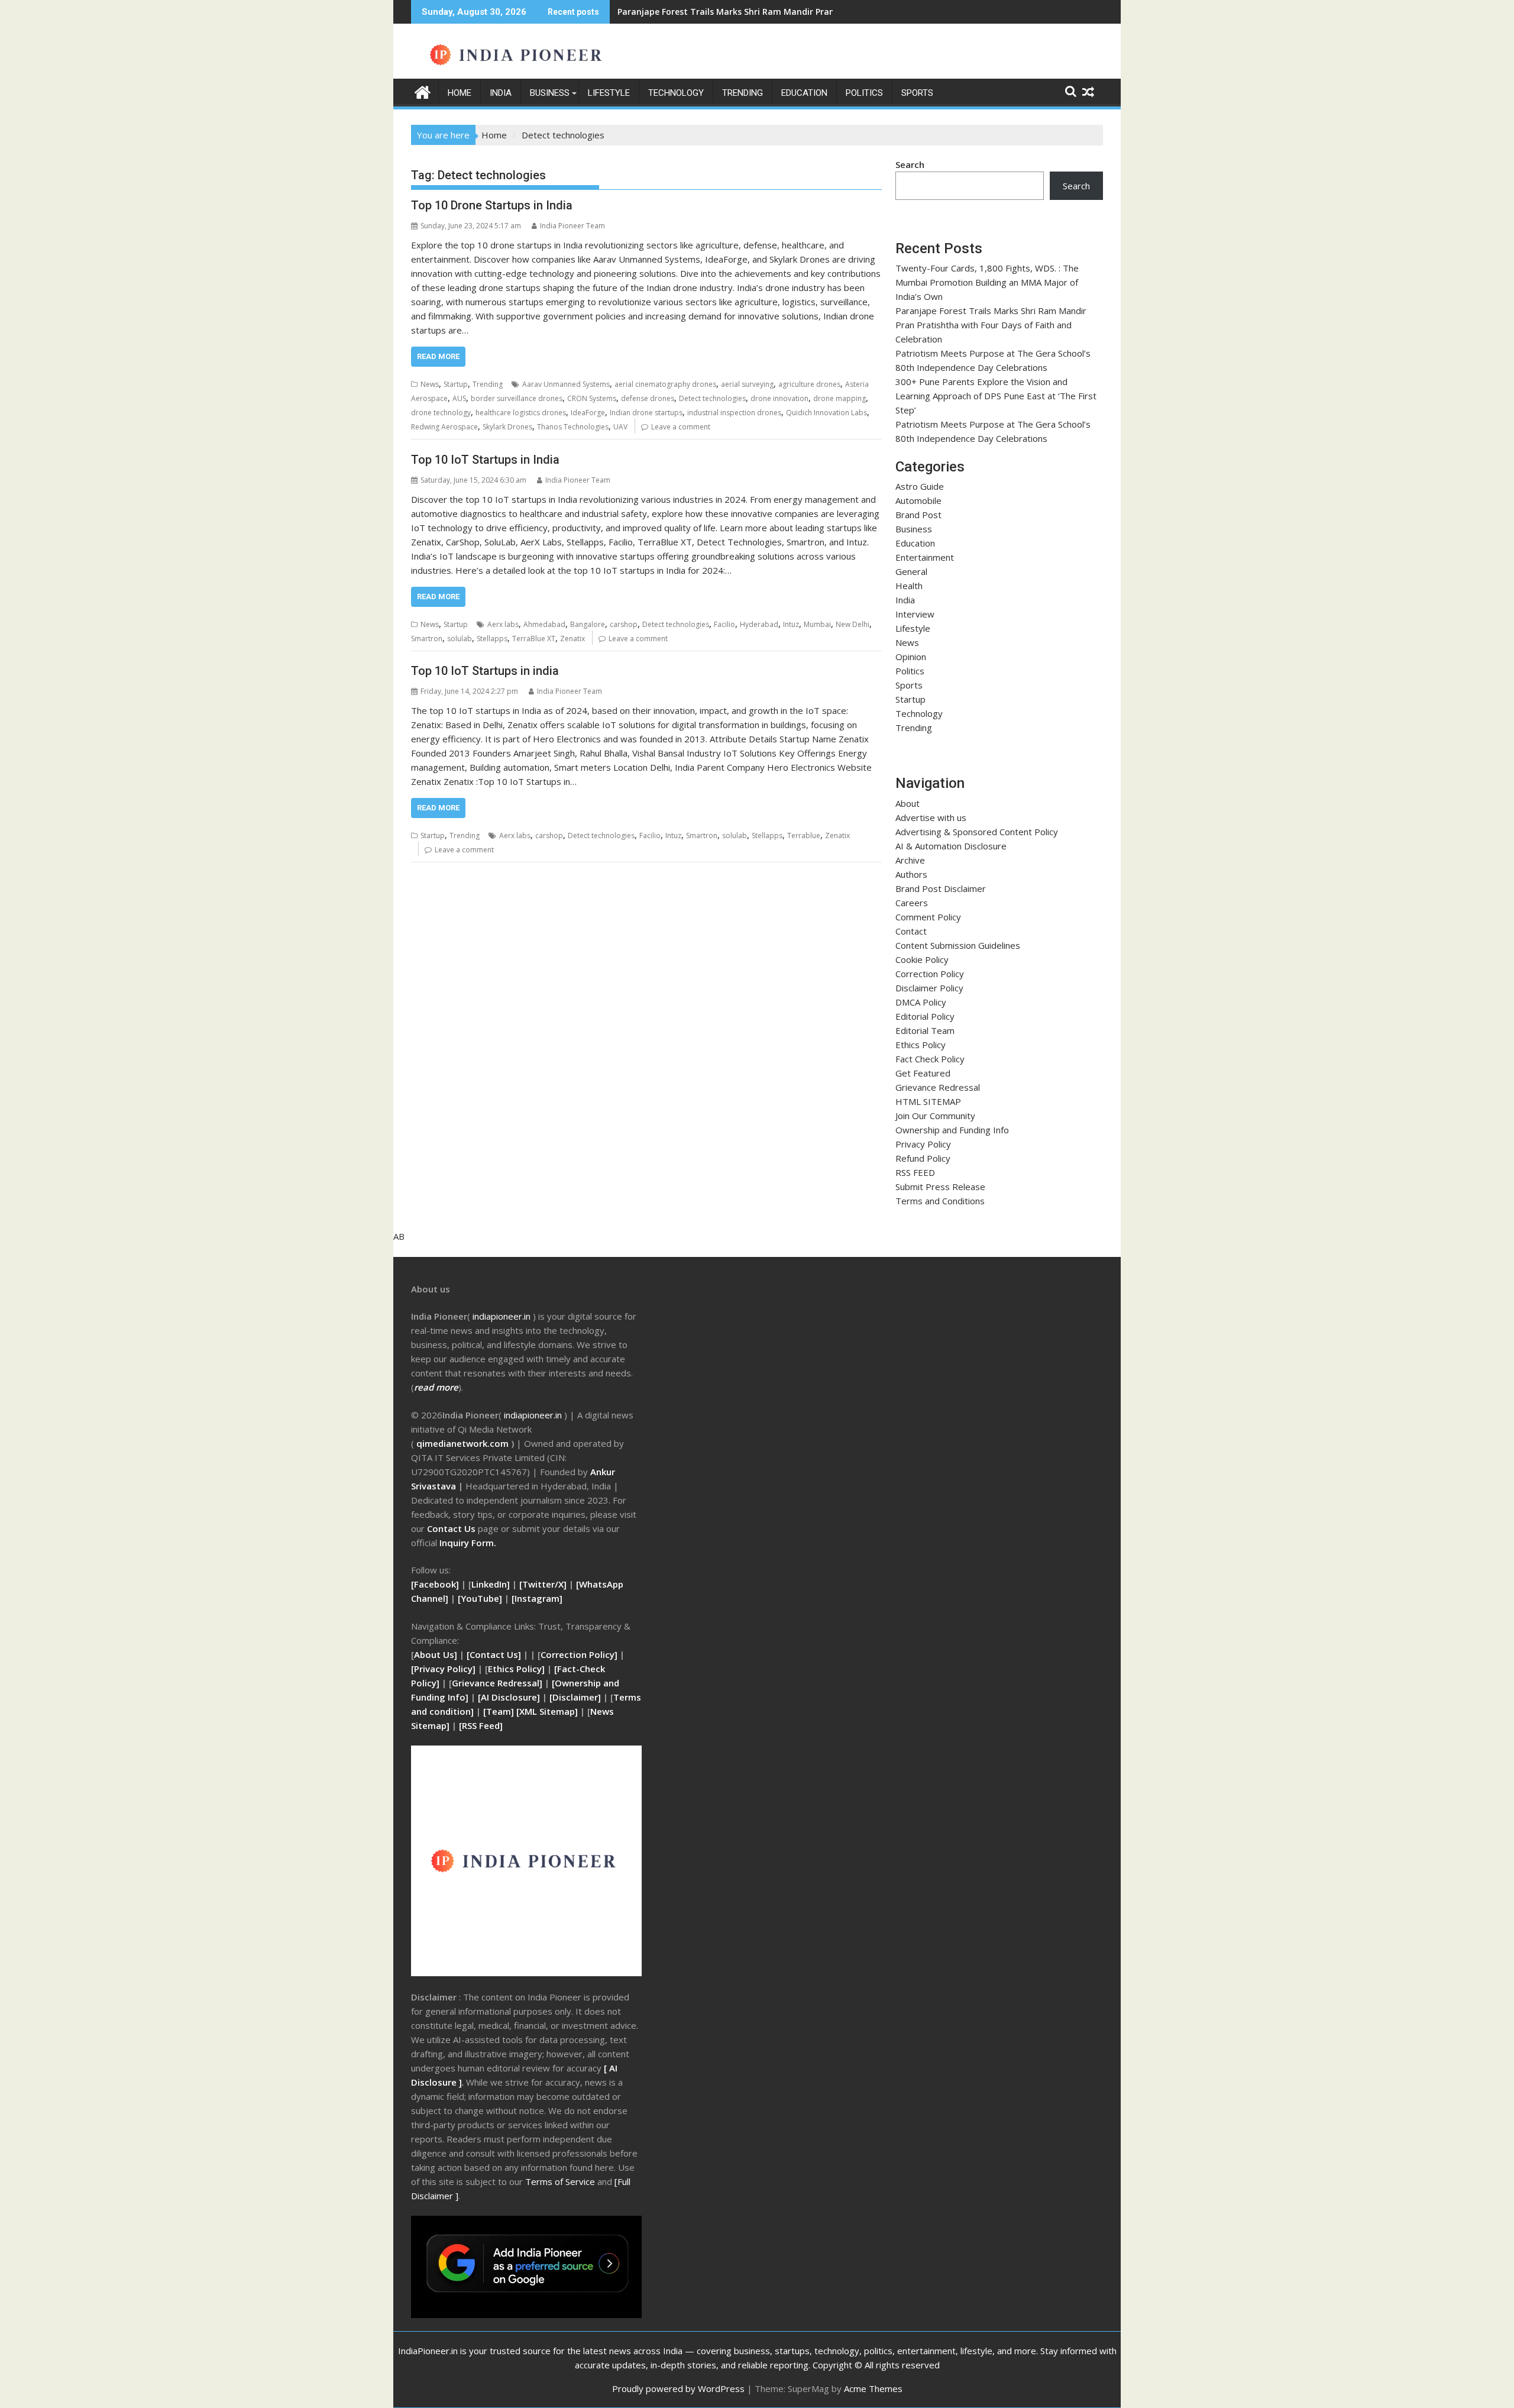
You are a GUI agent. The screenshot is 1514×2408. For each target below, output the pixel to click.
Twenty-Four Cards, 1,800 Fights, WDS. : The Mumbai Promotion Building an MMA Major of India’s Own (987, 282)
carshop (624, 624)
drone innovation (779, 398)
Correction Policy (930, 974)
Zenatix (572, 639)
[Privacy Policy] (443, 1669)
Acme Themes (873, 2388)
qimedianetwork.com (464, 1443)
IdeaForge (588, 413)
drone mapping (840, 398)
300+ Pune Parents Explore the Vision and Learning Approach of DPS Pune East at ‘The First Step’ (996, 396)
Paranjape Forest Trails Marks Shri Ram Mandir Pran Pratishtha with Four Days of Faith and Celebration (991, 325)
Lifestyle (609, 93)
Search (910, 164)
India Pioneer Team (572, 226)
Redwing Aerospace (444, 427)
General (911, 571)
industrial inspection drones (734, 413)
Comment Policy (928, 917)
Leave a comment (681, 427)
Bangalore (588, 624)
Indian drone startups (646, 413)
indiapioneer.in (502, 1316)
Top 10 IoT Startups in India (485, 460)
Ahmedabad (544, 624)
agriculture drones (809, 384)
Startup (456, 384)
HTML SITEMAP (928, 1101)
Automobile (918, 500)
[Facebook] (435, 1584)
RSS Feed (481, 1725)
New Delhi (853, 624)
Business (550, 93)
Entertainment (925, 557)
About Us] (437, 1654)
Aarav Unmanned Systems (566, 384)
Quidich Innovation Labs (826, 413)
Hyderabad (759, 624)
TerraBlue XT (534, 639)
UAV (620, 427)
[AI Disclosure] (508, 1697)
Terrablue (804, 835)
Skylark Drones (507, 427)
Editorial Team (925, 1030)
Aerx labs (503, 624)
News (430, 384)
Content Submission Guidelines (958, 945)
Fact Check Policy (930, 1059)
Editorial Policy (925, 1016)
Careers (912, 903)
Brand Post (918, 515)
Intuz (791, 624)
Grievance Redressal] (498, 1683)
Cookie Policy (922, 959)
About (908, 803)
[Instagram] (537, 1598)
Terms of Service (561, 2181)
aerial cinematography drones (665, 384)
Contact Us (452, 1528)
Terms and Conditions (940, 1201)
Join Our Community (935, 1116)
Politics (864, 93)
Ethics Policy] (516, 1669)
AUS (459, 398)
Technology (676, 93)
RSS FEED (915, 1172)
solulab (460, 639)
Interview (915, 614)
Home (460, 93)
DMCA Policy (921, 1002)
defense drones (648, 398)
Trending (743, 93)
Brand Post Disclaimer (941, 888)
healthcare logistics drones (521, 413)
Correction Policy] (580, 1654)
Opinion (911, 657)
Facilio (724, 624)
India (501, 93)
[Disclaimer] (575, 1697)
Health (909, 586)
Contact (911, 931)
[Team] (499, 1711)
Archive (910, 860)
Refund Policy (923, 1158)
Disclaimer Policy (929, 988)
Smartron (427, 639)
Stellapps (492, 639)
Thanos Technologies (573, 427)
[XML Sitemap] (547, 1711)
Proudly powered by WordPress (678, 2388)
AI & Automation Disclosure (951, 846)
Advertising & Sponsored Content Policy (977, 832)
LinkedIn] (491, 1584)
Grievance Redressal (938, 1087)
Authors (911, 874)
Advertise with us (931, 817)
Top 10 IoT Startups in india (485, 671)
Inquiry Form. (468, 1543)
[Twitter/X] (544, 1584)
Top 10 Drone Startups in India (492, 205)
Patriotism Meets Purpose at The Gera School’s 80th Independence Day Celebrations (792, 12)
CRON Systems (592, 398)
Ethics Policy (921, 1045)
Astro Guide (920, 486)
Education (804, 93)
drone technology (441, 413)
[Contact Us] (495, 1654)
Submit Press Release (940, 1187)
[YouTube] (480, 1598)
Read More (438, 356)
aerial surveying (747, 384)
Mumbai (817, 624)
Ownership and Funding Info (952, 1130)
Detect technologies (712, 398)
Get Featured (923, 1073)
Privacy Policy (923, 1144)
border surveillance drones (517, 398)
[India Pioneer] (423, 91)
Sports (917, 93)
